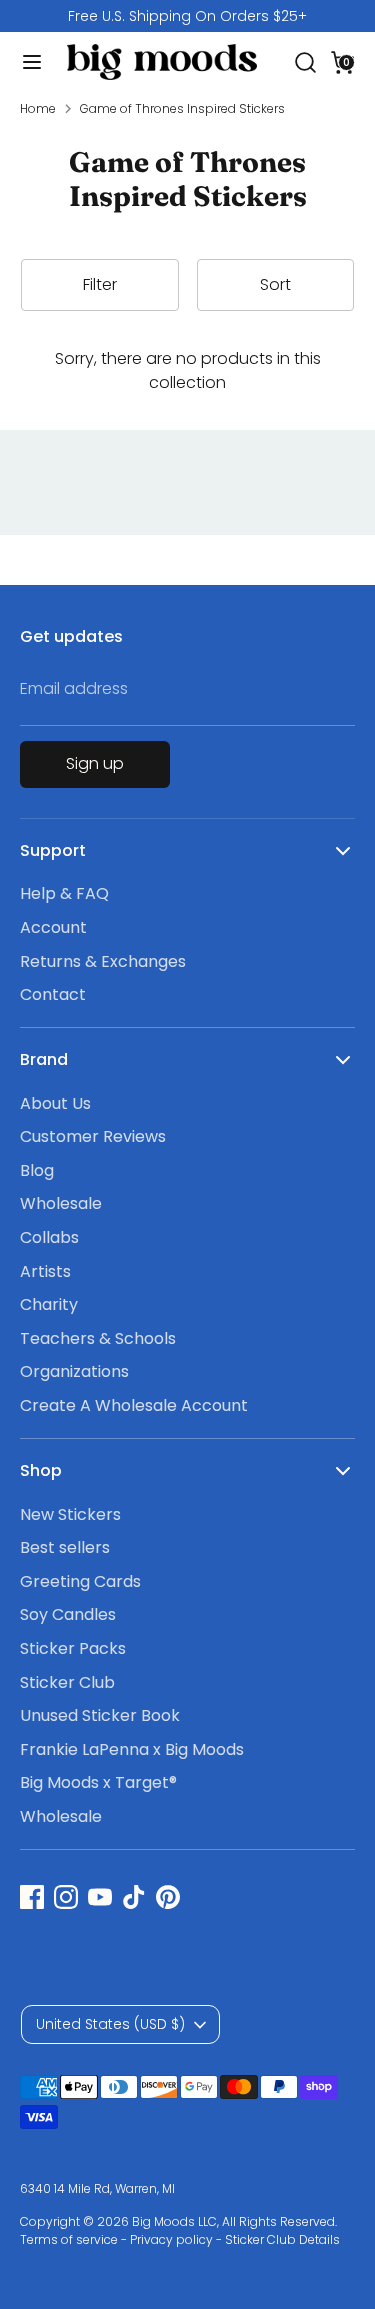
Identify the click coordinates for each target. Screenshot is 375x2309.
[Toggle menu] (24, 62)
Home (38, 108)
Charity (49, 1304)
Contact (53, 994)
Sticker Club (67, 1682)
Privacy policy (171, 2239)
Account (53, 927)
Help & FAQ (64, 893)
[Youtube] (100, 1897)
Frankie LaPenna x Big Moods (132, 1749)
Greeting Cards (80, 1581)
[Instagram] (66, 1897)
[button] (342, 61)
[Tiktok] (134, 1897)
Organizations (74, 1371)
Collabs (49, 1237)
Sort (275, 284)
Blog (37, 1170)
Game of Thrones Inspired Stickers (182, 108)
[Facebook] (32, 1897)
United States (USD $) (110, 2024)
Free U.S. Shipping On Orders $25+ (187, 16)
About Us (55, 1103)
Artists (45, 1271)
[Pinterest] (168, 1897)
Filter (100, 284)
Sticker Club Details (282, 2239)
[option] (187, 16)
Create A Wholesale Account (134, 1405)
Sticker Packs (73, 1648)
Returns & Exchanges (103, 961)
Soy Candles (68, 1614)
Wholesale (61, 1203)
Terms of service (69, 2239)
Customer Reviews (93, 1136)
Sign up (95, 763)
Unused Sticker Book (100, 1715)
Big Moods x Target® (98, 1782)
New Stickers (70, 1514)
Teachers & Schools (98, 1338)
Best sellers (65, 1547)
